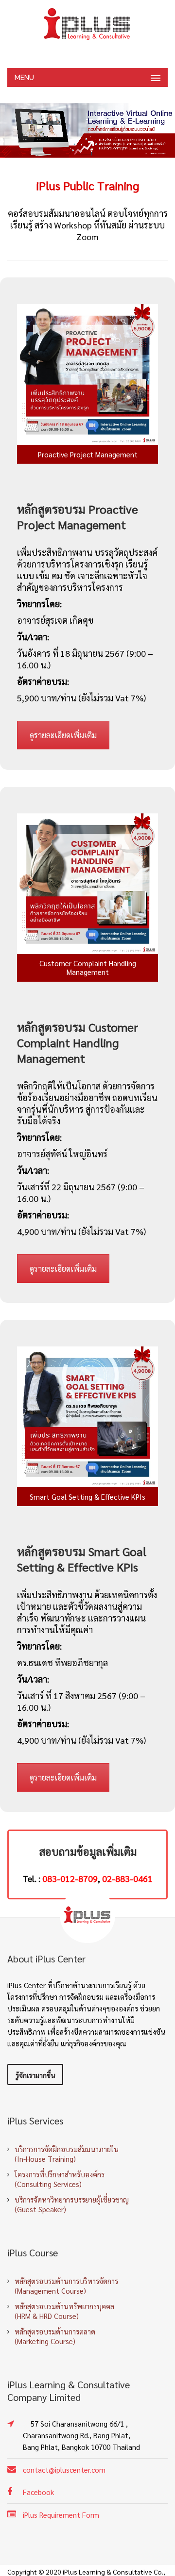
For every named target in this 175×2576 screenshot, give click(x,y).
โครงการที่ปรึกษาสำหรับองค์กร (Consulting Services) (60, 2179)
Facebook (38, 2492)
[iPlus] (87, 24)
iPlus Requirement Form (61, 2515)
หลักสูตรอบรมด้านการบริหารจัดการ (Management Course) (66, 2286)
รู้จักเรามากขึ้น (35, 2075)
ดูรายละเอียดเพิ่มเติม (63, 735)
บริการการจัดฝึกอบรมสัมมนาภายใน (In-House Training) (67, 2154)
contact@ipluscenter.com (64, 2470)
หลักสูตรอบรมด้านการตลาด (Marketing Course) (55, 2336)
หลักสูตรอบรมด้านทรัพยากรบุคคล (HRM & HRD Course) (64, 2311)
